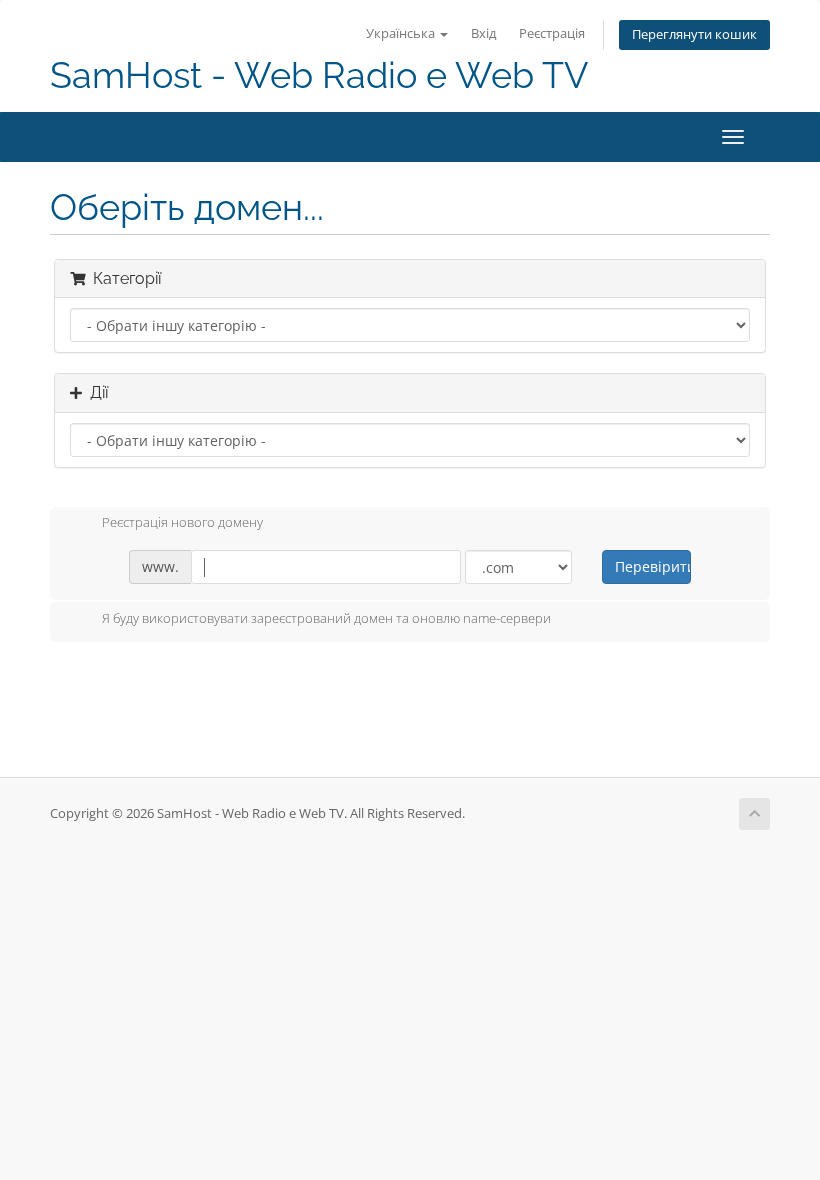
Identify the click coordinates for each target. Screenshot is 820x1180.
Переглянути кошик (694, 34)
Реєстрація (552, 33)
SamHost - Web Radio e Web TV (319, 75)
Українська (402, 33)
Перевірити (652, 566)
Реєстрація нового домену (182, 523)
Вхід (483, 33)
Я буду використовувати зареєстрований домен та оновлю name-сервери (326, 618)
